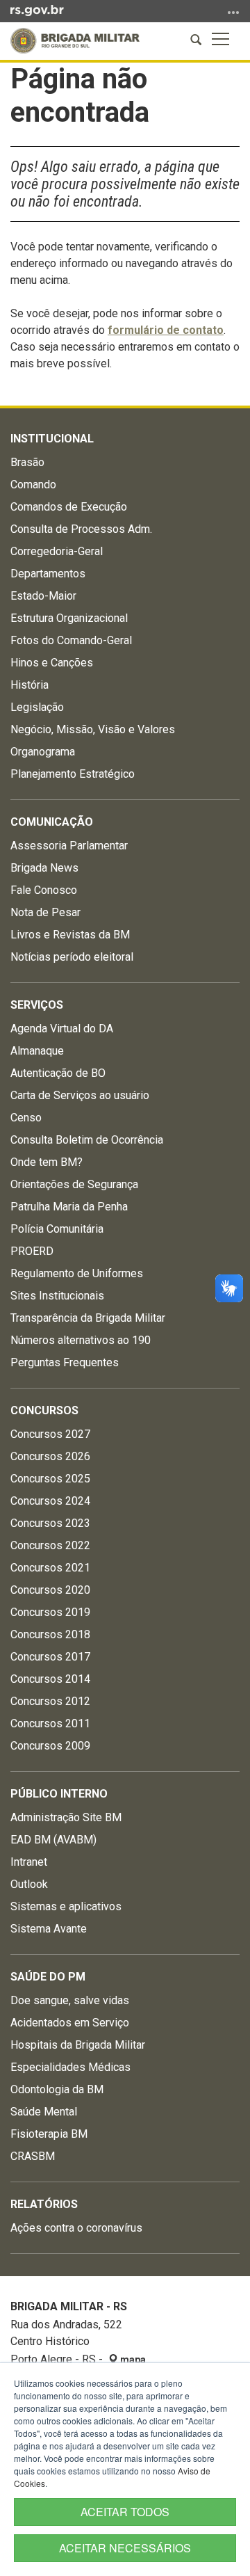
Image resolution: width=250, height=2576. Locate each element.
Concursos (44, 1410)
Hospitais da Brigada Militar (78, 2045)
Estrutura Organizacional (69, 618)
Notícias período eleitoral (72, 957)
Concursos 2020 (50, 1590)
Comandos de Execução (69, 507)
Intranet (29, 1862)
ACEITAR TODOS (125, 2512)
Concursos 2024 (50, 1501)
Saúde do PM (48, 1977)
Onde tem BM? (47, 1162)
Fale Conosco (44, 890)
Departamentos (48, 574)
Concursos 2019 (50, 1612)
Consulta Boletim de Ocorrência (87, 1140)
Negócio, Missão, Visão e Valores (93, 729)
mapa (132, 2360)
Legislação (37, 707)
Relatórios (44, 2204)
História (30, 685)
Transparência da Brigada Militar (88, 1318)
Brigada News (44, 868)
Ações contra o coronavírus (76, 2228)
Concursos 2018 (50, 1634)
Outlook (29, 1884)
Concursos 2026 (50, 1456)
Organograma (43, 752)
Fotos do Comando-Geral (71, 640)
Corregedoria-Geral (57, 551)
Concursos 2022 (50, 1545)
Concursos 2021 (50, 1568)
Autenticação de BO (58, 1073)
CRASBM (33, 2156)
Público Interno (59, 1794)
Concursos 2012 (50, 1701)
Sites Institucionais (57, 1296)
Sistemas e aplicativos (66, 1906)
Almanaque (37, 1051)
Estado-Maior (43, 596)
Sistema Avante (49, 1929)
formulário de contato (166, 330)
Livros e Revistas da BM (70, 935)
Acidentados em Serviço (70, 2023)
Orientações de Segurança (74, 1184)
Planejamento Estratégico (73, 774)
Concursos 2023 (50, 1523)
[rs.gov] (37, 10)
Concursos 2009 (50, 1746)
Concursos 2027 (50, 1434)
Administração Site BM (66, 1817)
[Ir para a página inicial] (75, 41)
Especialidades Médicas (70, 2067)
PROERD (32, 1251)
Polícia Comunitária (57, 1229)
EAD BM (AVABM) (53, 1840)
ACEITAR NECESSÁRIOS (125, 2548)
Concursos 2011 (50, 1723)
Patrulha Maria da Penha (69, 1207)
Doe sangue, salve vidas (70, 2000)
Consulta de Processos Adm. (81, 529)
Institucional (52, 439)
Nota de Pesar (45, 912)
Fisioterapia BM (49, 2134)
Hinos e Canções (52, 663)
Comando (33, 485)
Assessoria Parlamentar (69, 846)
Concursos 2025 (50, 1479)
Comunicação (52, 822)
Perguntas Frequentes (65, 1362)
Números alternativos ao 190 (81, 1340)
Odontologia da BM (57, 2089)
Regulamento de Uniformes (77, 1273)
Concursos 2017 (50, 1657)
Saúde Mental (44, 2112)
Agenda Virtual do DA (62, 1029)
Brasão (27, 462)
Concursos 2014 (50, 1679)
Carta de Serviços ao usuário (80, 1095)
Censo (26, 1118)
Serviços (37, 1005)
